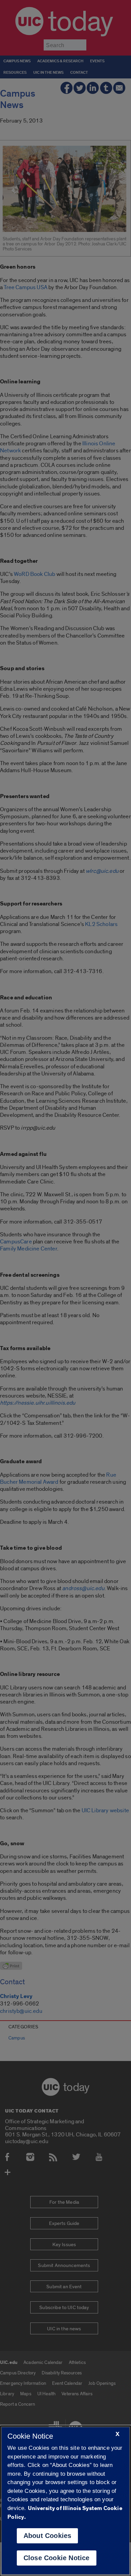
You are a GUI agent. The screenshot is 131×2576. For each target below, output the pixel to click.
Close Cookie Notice (57, 2558)
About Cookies (48, 2536)
